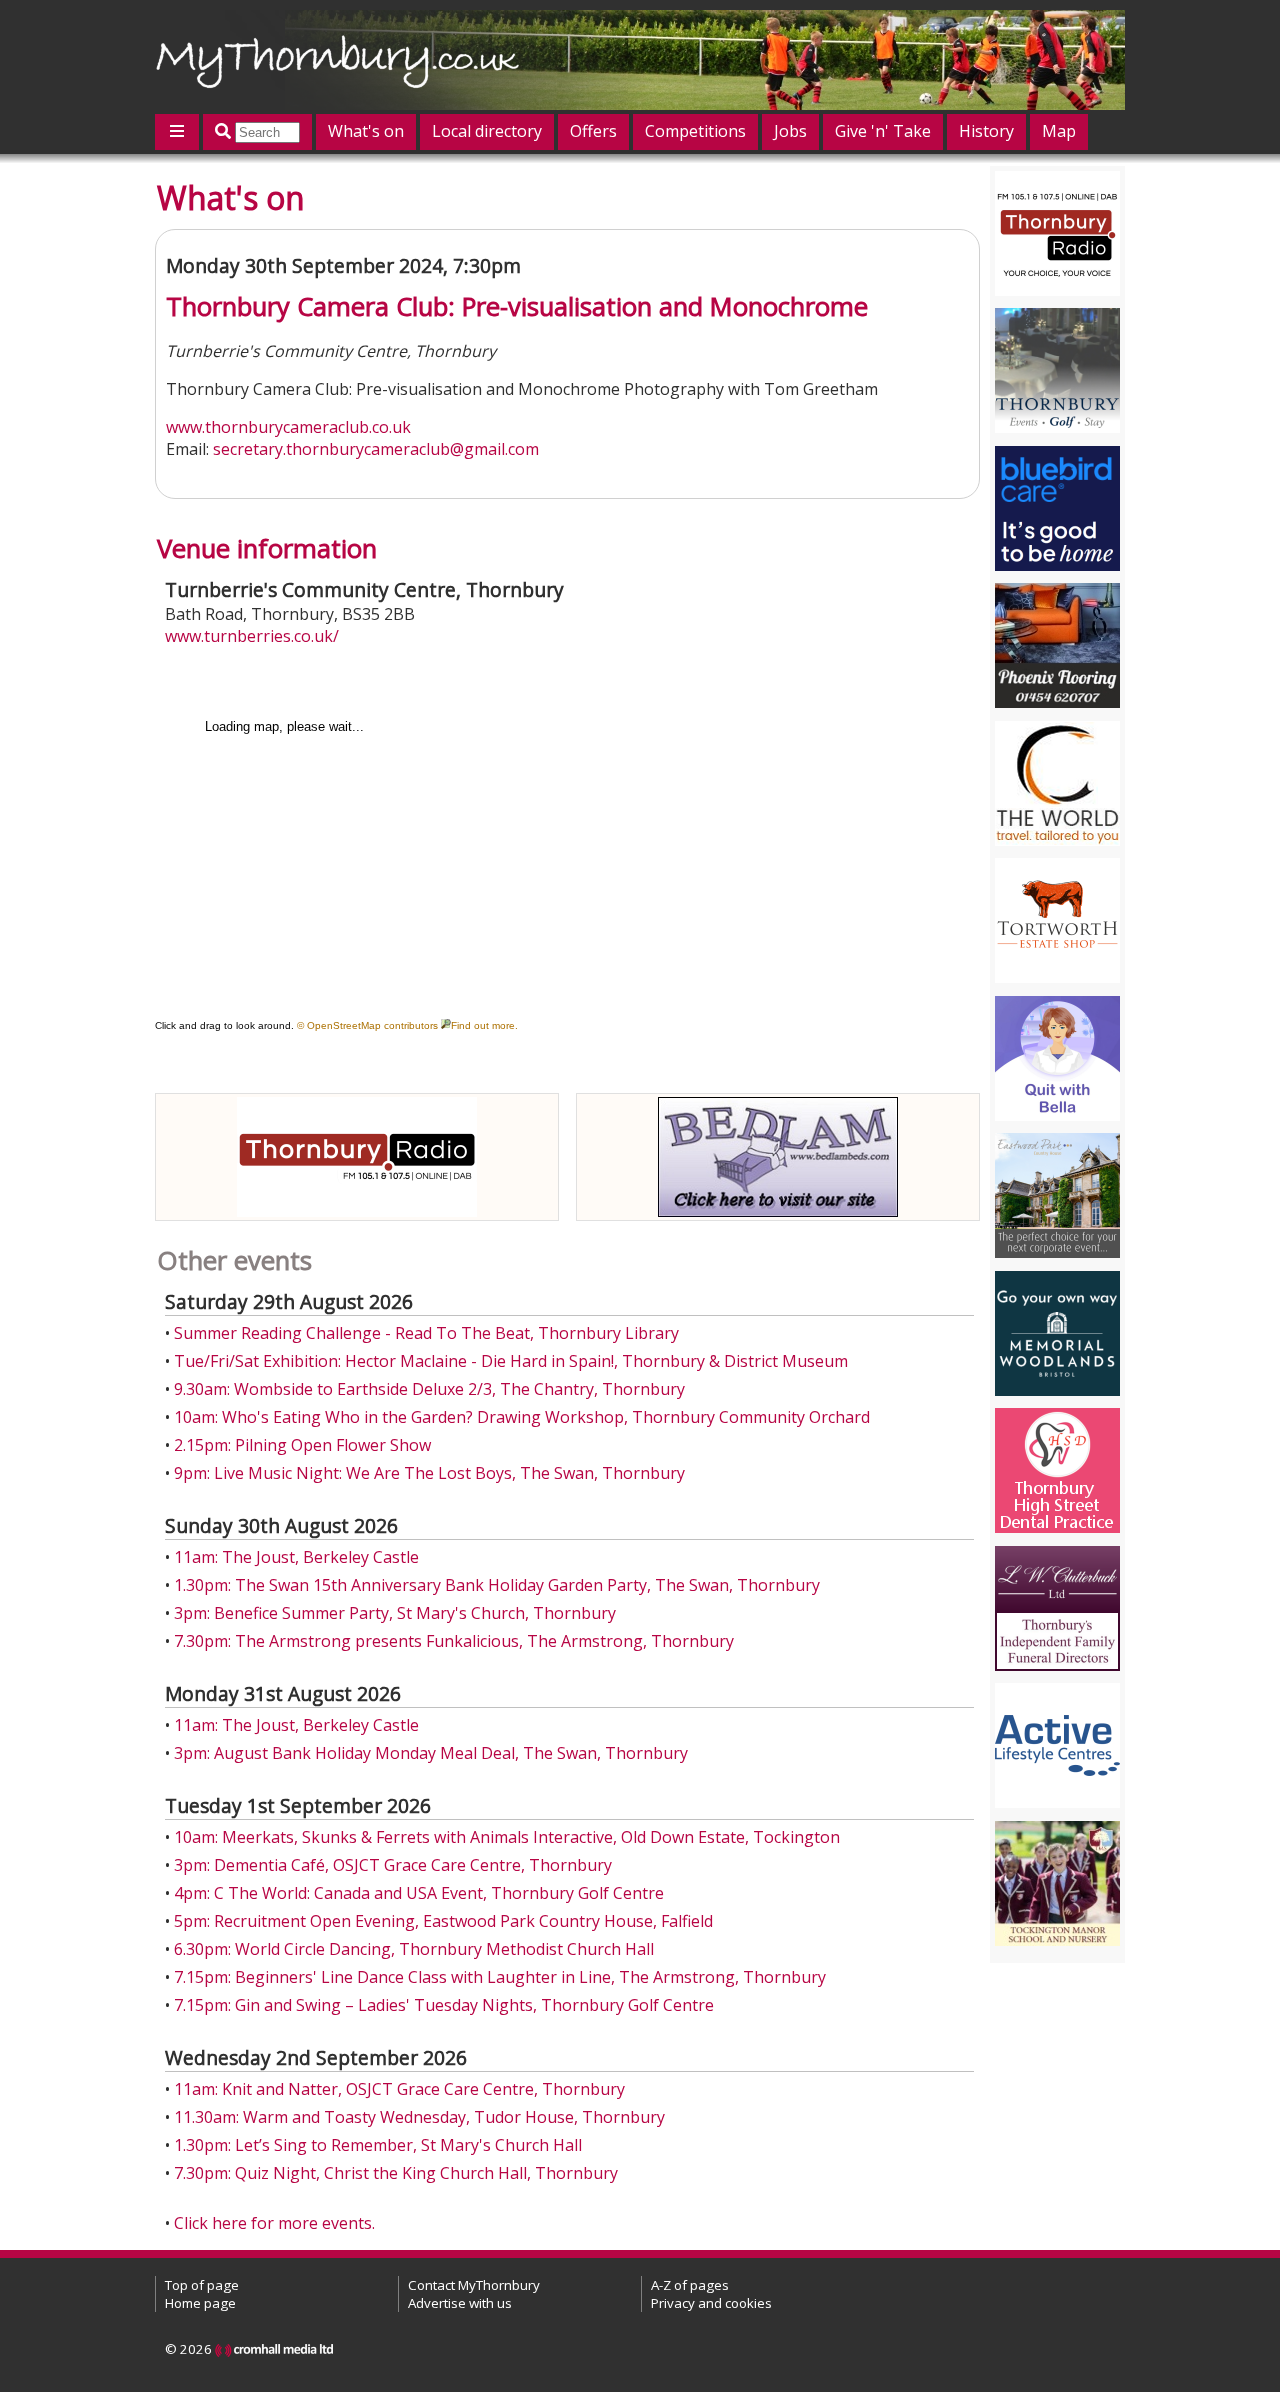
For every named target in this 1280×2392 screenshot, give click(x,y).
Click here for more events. (274, 2223)
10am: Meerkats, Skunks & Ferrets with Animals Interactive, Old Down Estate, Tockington (507, 1837)
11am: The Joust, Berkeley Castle (296, 1557)
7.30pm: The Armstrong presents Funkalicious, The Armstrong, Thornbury (454, 1641)
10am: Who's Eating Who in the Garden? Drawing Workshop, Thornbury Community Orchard (522, 1417)
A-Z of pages (690, 2285)
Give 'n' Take (883, 131)
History (986, 131)
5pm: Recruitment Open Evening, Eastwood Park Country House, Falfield (443, 1921)
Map (1059, 131)
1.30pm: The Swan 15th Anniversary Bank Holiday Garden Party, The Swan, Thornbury (497, 1585)
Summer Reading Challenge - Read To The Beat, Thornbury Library (426, 1333)
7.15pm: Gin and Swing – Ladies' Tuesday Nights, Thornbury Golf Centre (444, 2005)
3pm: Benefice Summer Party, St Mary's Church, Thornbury (395, 1613)
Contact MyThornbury (474, 2285)
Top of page (202, 2285)
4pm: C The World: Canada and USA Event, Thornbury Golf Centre (419, 1893)
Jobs (790, 131)
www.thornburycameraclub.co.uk (288, 427)
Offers (593, 131)
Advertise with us (460, 2303)
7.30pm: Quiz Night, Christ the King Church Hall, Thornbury (396, 2173)
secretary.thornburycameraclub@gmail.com (376, 449)
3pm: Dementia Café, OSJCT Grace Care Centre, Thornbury (393, 1865)
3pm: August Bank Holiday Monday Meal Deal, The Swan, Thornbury (431, 1753)
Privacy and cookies (711, 2303)
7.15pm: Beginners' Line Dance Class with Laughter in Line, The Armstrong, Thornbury (500, 1977)
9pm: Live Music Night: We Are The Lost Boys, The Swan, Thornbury (429, 1473)
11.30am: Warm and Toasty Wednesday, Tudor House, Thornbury (419, 2117)
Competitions (695, 131)
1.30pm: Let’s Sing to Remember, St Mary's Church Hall (378, 2145)
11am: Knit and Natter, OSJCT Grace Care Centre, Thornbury (399, 2089)
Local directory (487, 131)
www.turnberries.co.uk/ (252, 636)
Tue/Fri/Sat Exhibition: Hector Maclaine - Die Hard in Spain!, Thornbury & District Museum (511, 1361)
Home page (200, 2303)
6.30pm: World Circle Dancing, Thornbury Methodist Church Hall (414, 1949)
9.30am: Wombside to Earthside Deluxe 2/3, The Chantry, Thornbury (429, 1389)
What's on (366, 131)
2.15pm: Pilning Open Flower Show (302, 1445)
